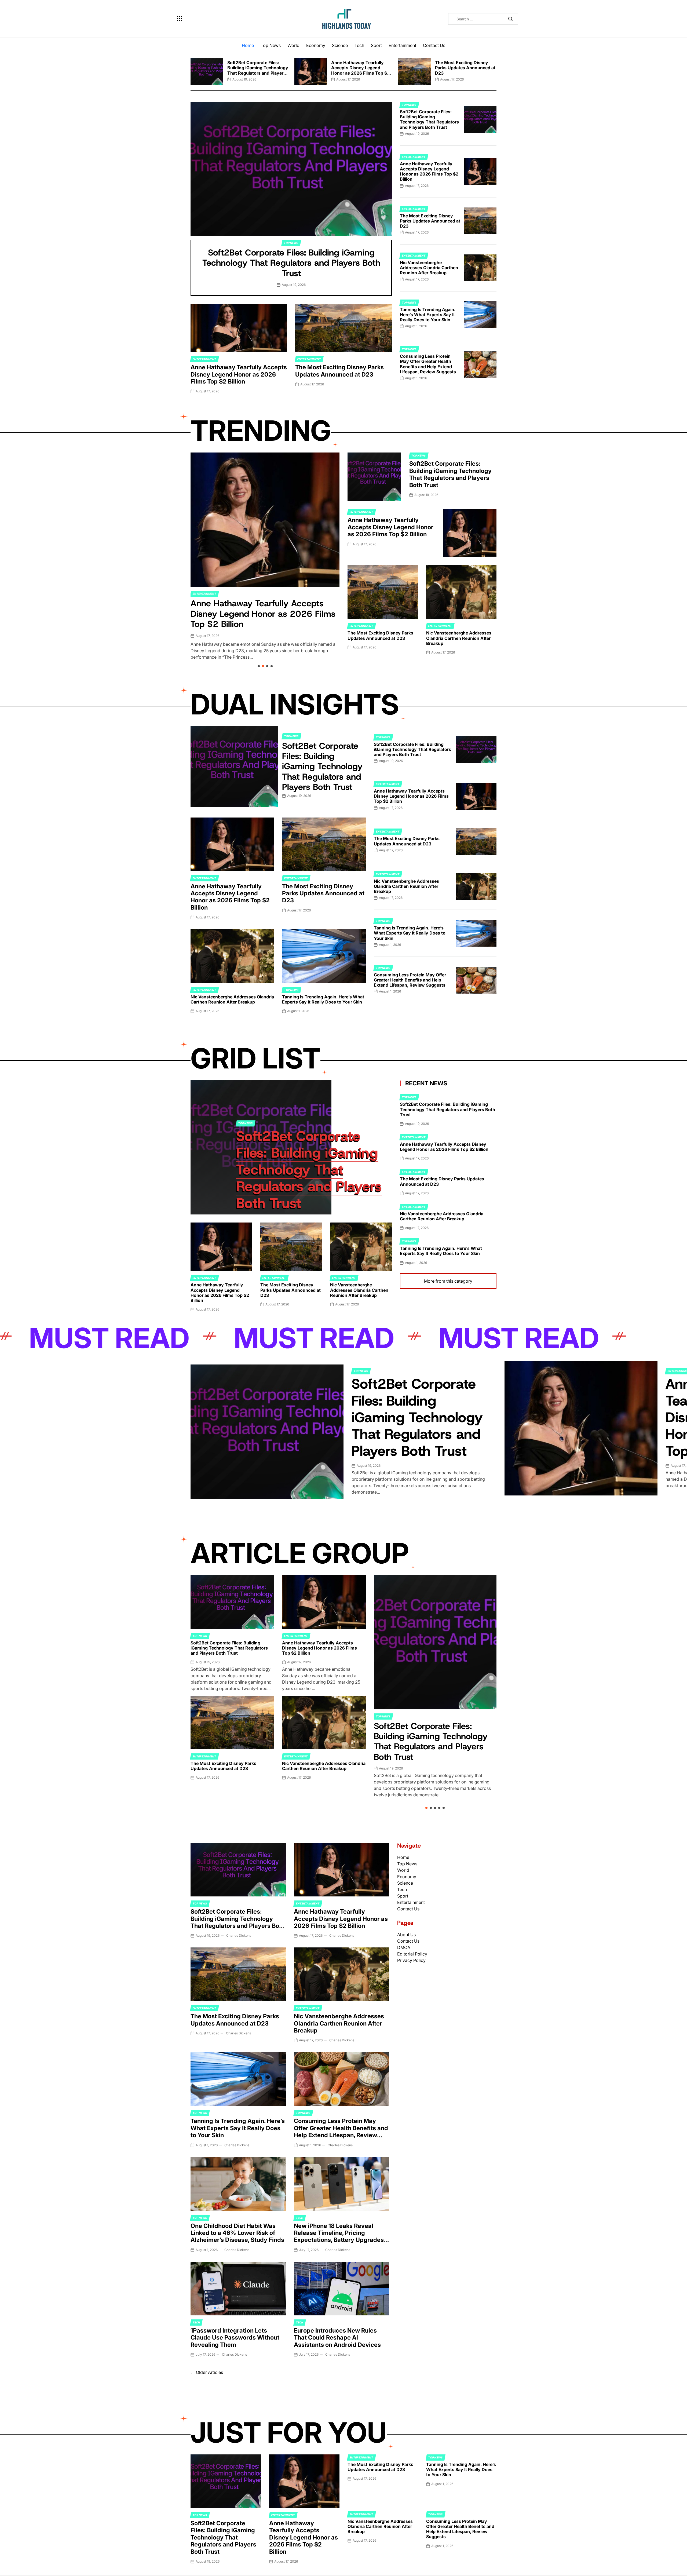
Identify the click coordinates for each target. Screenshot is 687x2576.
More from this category (448, 1281)
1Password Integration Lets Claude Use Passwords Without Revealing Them (235, 2338)
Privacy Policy (411, 1960)
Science (340, 45)
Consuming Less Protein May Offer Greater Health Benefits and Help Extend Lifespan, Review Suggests (428, 364)
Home (248, 45)
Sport (376, 45)
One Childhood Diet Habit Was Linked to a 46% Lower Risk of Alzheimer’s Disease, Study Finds (237, 2233)
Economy (316, 45)
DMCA (404, 1947)
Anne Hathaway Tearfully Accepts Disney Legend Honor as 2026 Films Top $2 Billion (360, 70)
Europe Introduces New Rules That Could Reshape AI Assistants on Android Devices (337, 2338)
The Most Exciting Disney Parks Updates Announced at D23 (465, 68)
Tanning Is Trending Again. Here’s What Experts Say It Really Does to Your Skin (428, 315)
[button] (191, 70)
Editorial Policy (412, 1954)
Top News (271, 45)
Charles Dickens (239, 1935)
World (293, 45)
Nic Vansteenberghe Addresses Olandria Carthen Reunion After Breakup (429, 268)
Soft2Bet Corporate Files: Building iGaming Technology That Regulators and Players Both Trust (258, 70)
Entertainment (402, 45)
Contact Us (434, 45)
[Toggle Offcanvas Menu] (180, 19)
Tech (359, 45)
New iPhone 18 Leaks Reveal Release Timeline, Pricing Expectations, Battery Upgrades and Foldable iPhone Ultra (339, 2236)
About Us (406, 1935)
